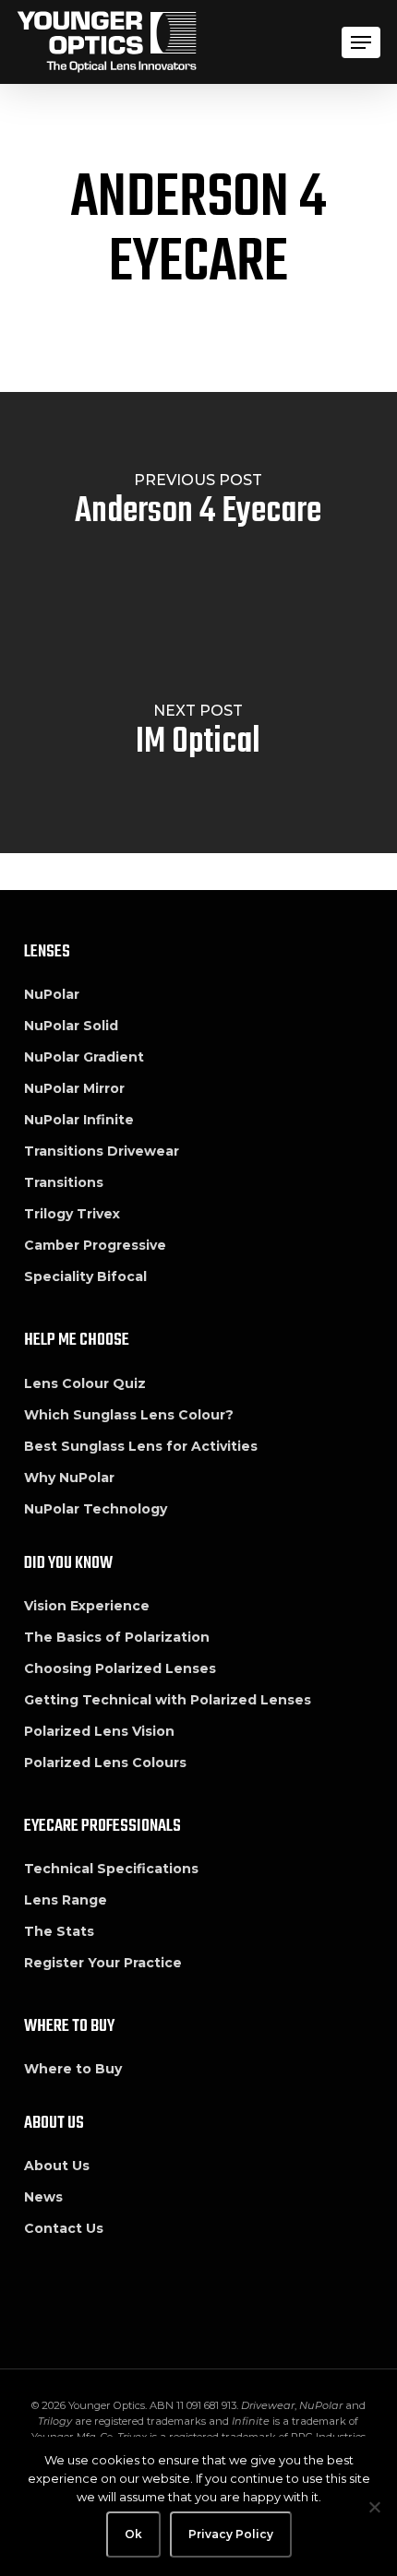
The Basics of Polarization (117, 1637)
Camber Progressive (95, 1245)
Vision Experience (87, 1606)
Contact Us (64, 2228)
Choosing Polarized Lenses (120, 1668)
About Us (57, 2166)
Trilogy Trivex (72, 1214)
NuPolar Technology (96, 1509)
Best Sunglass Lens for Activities (141, 1446)
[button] (361, 42)
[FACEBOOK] (39, 2294)
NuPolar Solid (71, 1026)
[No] (374, 2507)
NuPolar (52, 994)
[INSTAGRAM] (83, 2294)
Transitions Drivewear (102, 1151)
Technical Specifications (111, 1869)
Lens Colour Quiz (85, 1383)
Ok (133, 2534)
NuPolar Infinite (79, 1120)
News (43, 2197)
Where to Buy (73, 2069)
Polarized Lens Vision (99, 1731)
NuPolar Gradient (84, 1057)
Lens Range (66, 1900)
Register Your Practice (103, 1963)
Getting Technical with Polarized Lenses (168, 1700)
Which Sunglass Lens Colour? (129, 1415)
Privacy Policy (231, 2534)
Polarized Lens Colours (105, 1763)
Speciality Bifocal (85, 1276)
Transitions (64, 1182)
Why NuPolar (69, 1478)
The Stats (59, 1931)
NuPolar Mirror (74, 1088)
